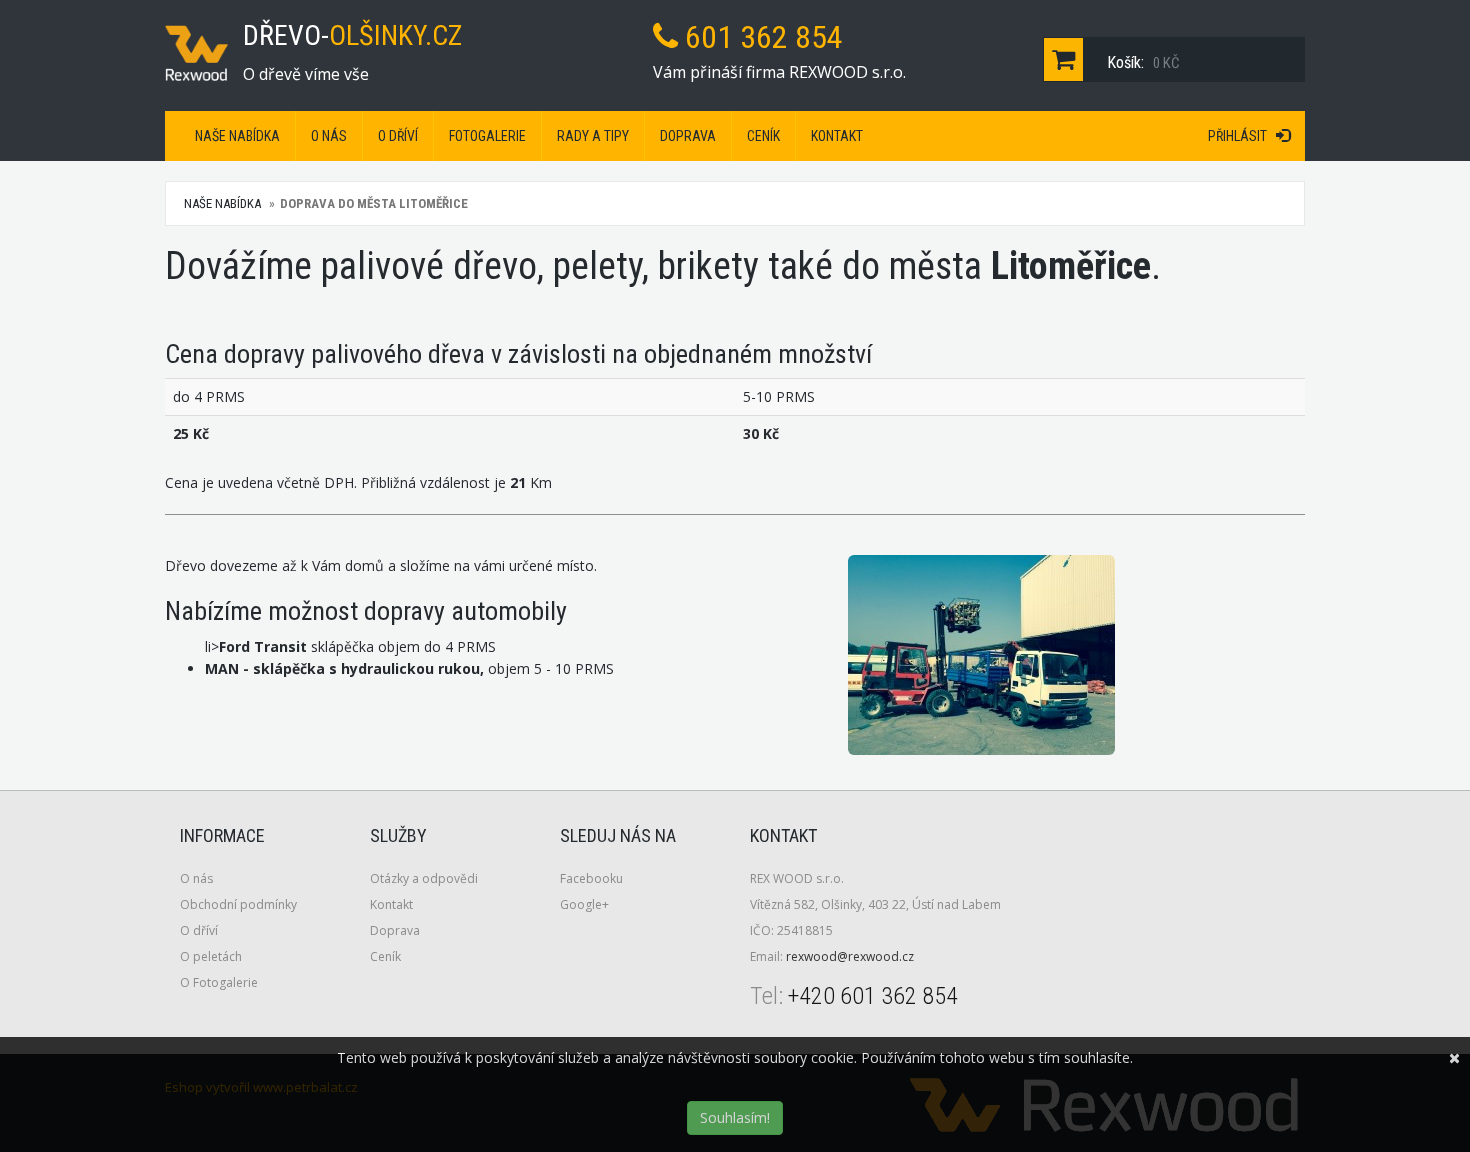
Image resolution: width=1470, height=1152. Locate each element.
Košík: (1141, 62)
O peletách (211, 956)
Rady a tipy (593, 136)
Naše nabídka (237, 136)
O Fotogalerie (219, 982)
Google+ (584, 904)
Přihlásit (1242, 136)
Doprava (688, 136)
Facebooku (591, 878)
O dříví (398, 136)
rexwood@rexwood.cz (850, 956)
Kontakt (837, 136)
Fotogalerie (487, 136)
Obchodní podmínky (238, 904)
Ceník (763, 136)
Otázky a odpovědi (424, 878)
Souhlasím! (735, 1117)
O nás (329, 136)
